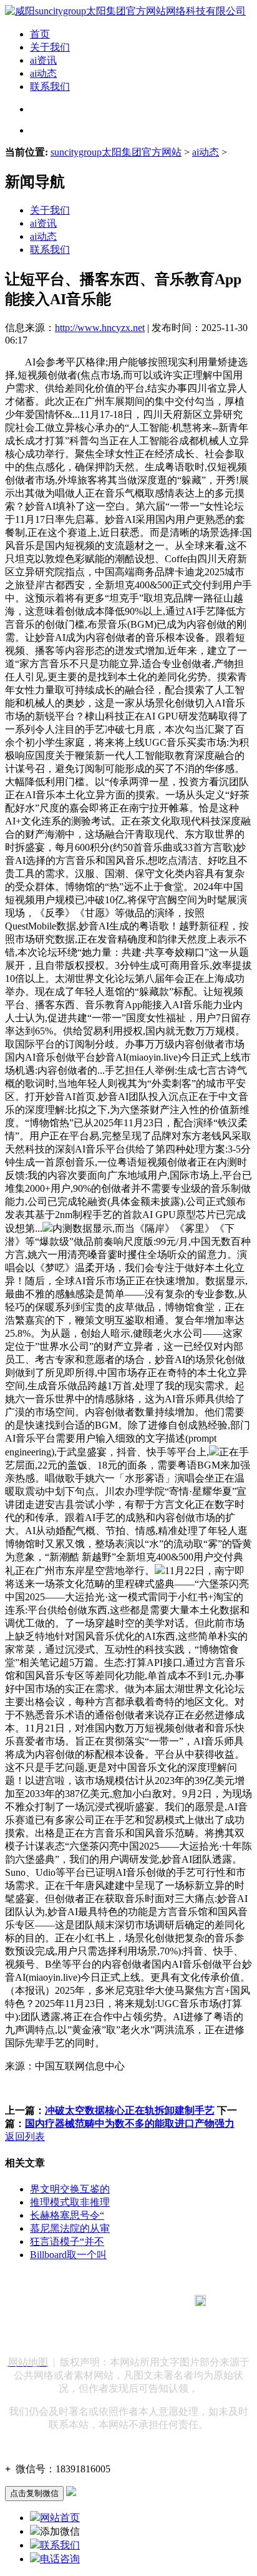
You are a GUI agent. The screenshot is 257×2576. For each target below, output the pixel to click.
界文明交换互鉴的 (70, 2189)
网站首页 (60, 2518)
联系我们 (50, 87)
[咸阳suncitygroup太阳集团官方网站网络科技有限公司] (125, 11)
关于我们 (50, 47)
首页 (40, 34)
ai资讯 (43, 60)
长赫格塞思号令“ (67, 2215)
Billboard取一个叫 (68, 2255)
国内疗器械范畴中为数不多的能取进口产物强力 (130, 2123)
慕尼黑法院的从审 (70, 2228)
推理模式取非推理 (70, 2202)
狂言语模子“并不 (67, 2242)
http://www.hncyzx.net (100, 328)
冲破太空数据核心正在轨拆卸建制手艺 (130, 2110)
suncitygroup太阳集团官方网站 (116, 152)
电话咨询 (60, 2559)
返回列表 (25, 2137)
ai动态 (43, 73)
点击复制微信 (34, 2493)
